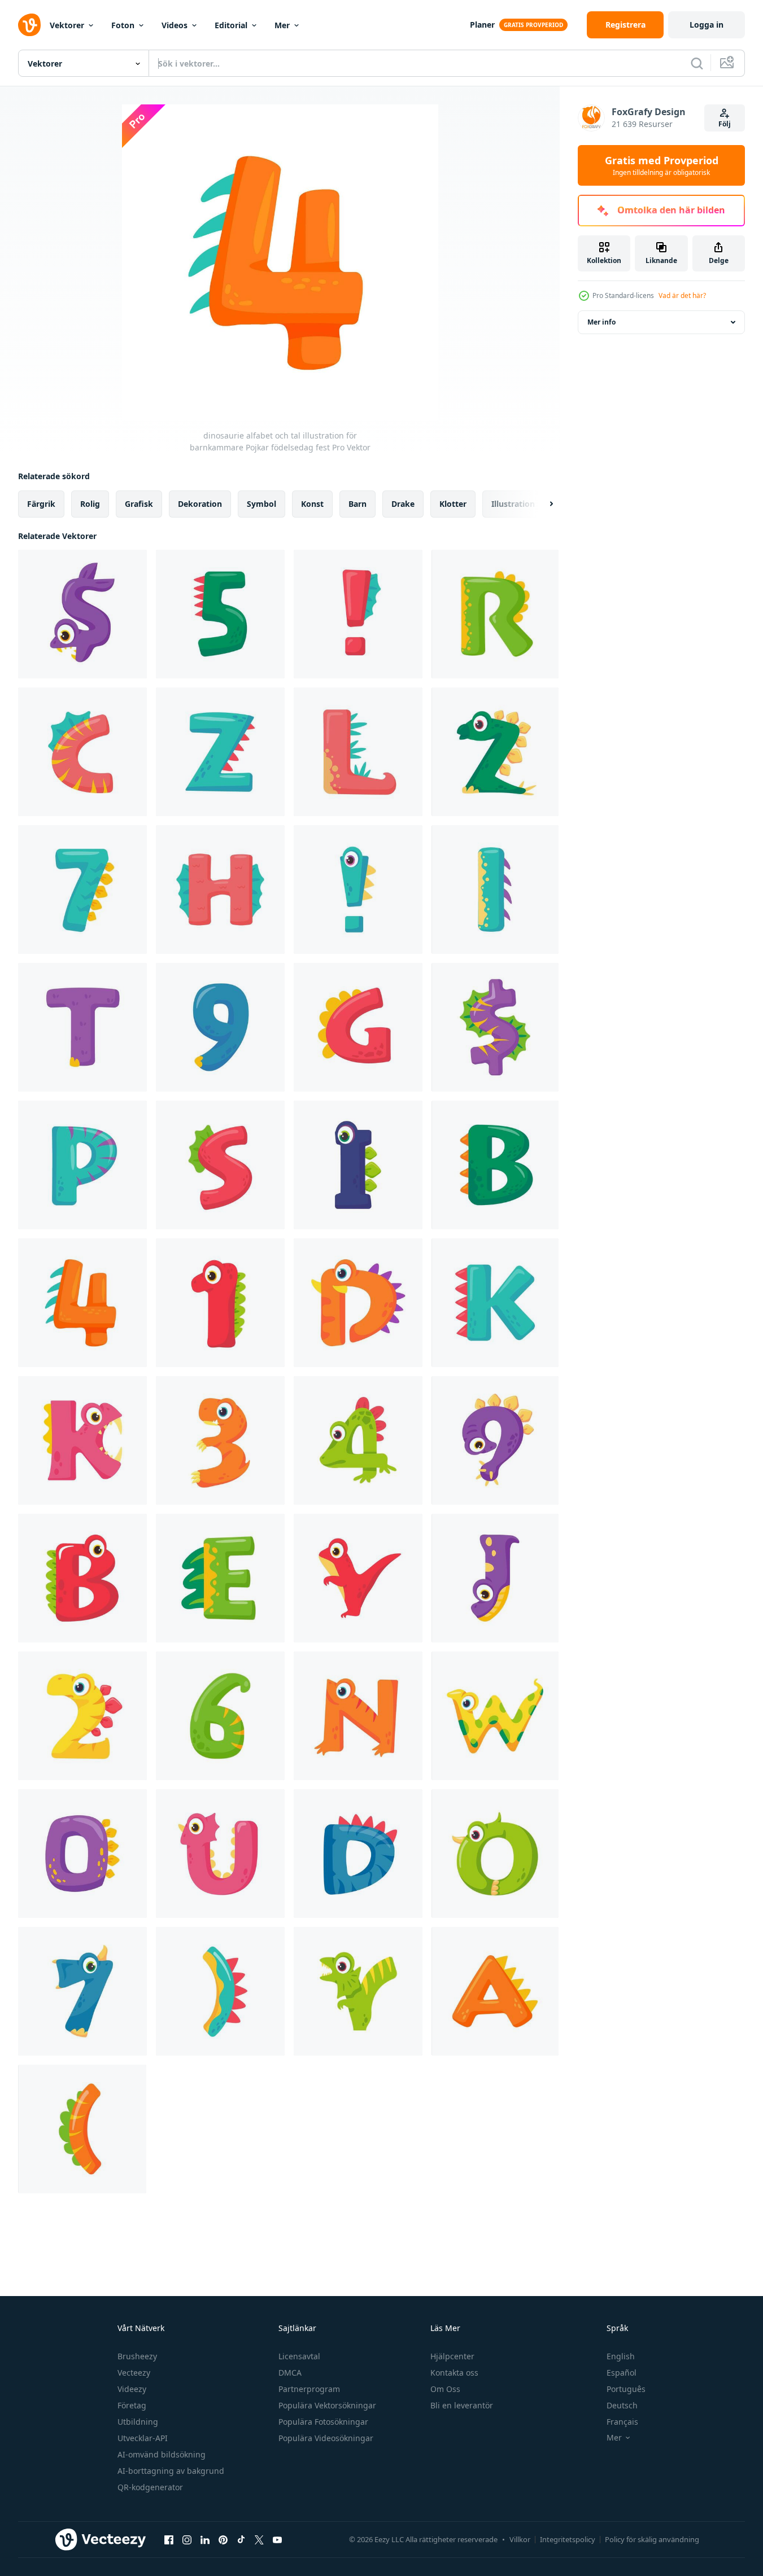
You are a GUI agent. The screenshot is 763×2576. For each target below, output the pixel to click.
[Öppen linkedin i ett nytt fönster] (205, 2539)
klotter (453, 504)
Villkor (520, 2539)
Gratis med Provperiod (662, 165)
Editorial (231, 25)
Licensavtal (299, 2356)
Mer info (601, 322)
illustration (513, 504)
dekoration (200, 504)
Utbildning (138, 2422)
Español (622, 2373)
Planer (482, 25)
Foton (123, 25)
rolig (90, 504)
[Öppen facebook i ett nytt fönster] (169, 2539)
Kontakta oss (454, 2373)
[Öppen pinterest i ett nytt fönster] (223, 2539)
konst (312, 504)
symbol (261, 504)
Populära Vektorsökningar (327, 2405)
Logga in (707, 25)
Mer (282, 25)
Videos (175, 25)
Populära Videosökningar (326, 2438)
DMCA (290, 2373)
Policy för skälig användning (652, 2539)
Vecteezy (134, 2373)
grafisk (139, 504)
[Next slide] (542, 504)
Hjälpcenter (452, 2356)
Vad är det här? (682, 295)
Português (626, 2389)
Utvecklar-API (143, 2438)
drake (403, 504)
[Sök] (697, 63)
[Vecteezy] (29, 25)
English (621, 2356)
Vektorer (67, 25)
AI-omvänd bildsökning (162, 2454)
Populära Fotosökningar (323, 2422)
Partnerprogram (309, 2389)
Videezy (132, 2389)
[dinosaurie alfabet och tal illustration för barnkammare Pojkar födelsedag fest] (82, 614)
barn (357, 504)
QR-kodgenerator (150, 2487)
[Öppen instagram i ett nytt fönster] (187, 2539)
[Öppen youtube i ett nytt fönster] (277, 2539)
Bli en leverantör (462, 2405)
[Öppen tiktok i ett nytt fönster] (241, 2539)
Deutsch (622, 2405)
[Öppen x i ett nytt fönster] (259, 2539)
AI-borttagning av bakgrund (171, 2471)
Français (622, 2422)
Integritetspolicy (568, 2539)
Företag (132, 2405)
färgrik (41, 504)
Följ (725, 124)
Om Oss (445, 2389)
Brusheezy (137, 2356)
